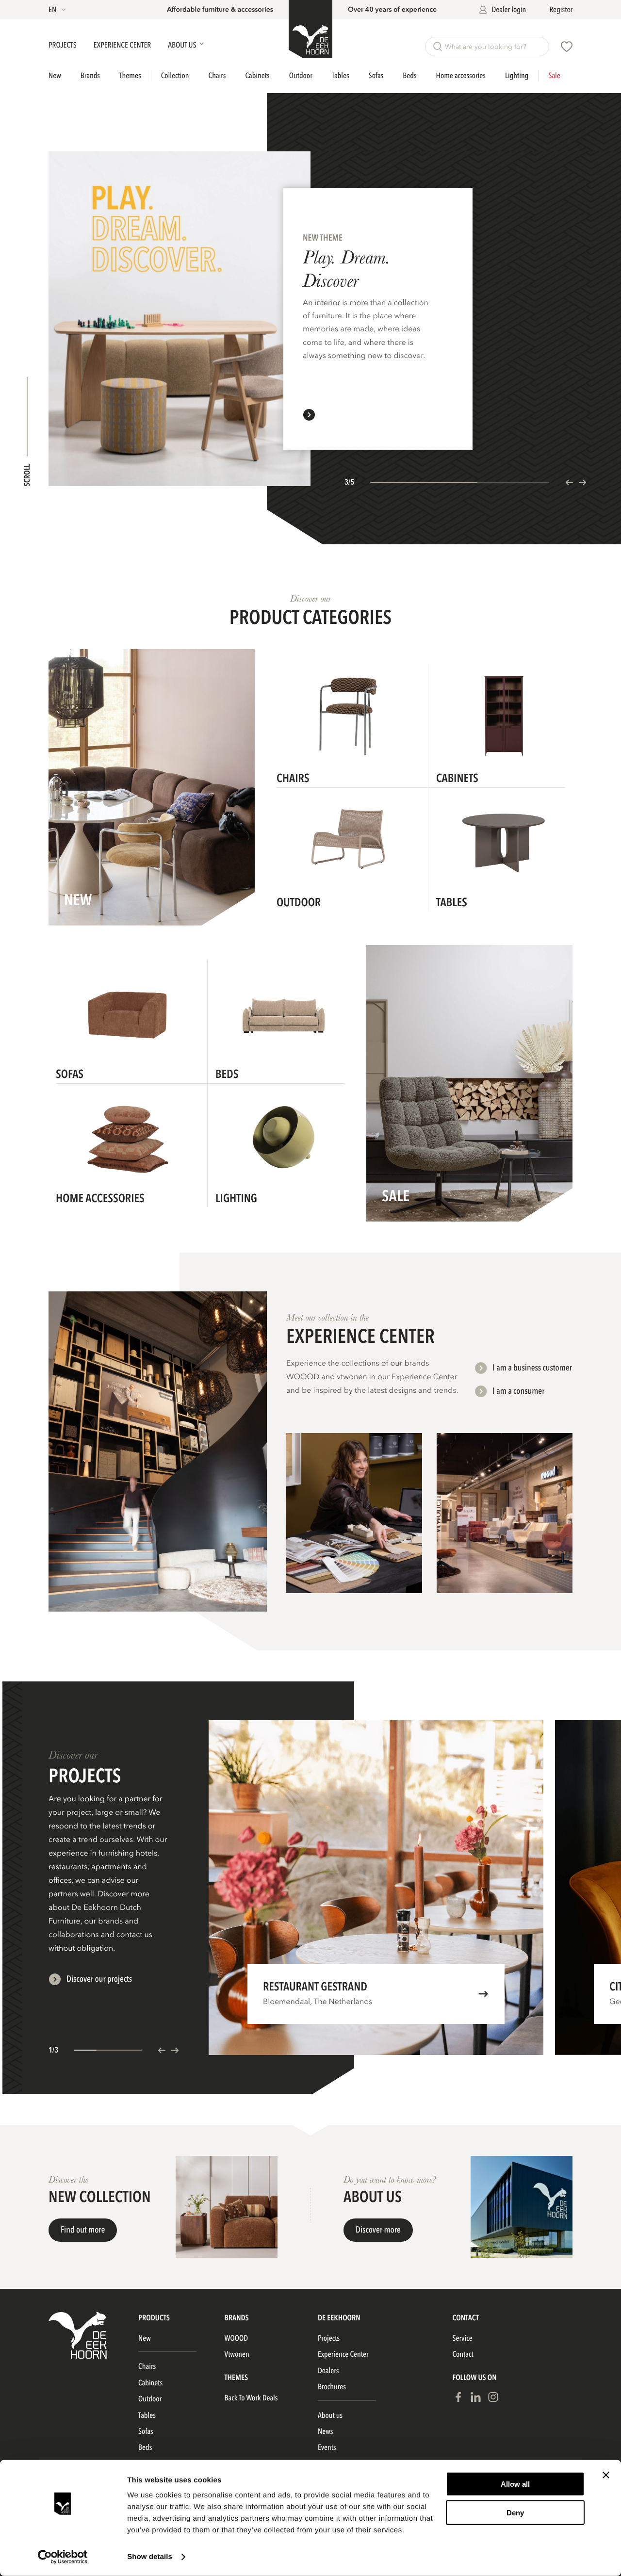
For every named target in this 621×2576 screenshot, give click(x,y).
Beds (409, 76)
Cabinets (258, 76)
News (325, 2431)
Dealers (328, 2371)
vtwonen (237, 2354)
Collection (175, 76)
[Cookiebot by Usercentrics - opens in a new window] (63, 2557)
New (55, 76)
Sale (554, 76)
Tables (341, 76)
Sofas (376, 76)
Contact (463, 2354)
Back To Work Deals (251, 2398)
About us (330, 2415)
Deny (515, 2512)
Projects (63, 45)
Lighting (517, 76)
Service (462, 2338)
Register (561, 10)
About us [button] (183, 45)
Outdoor (301, 76)
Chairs (217, 76)
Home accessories (461, 76)
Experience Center (123, 45)
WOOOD (237, 2338)
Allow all (515, 2484)
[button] (58, 10)
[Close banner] (606, 2475)
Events (327, 2447)
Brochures (332, 2387)
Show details (150, 2557)
